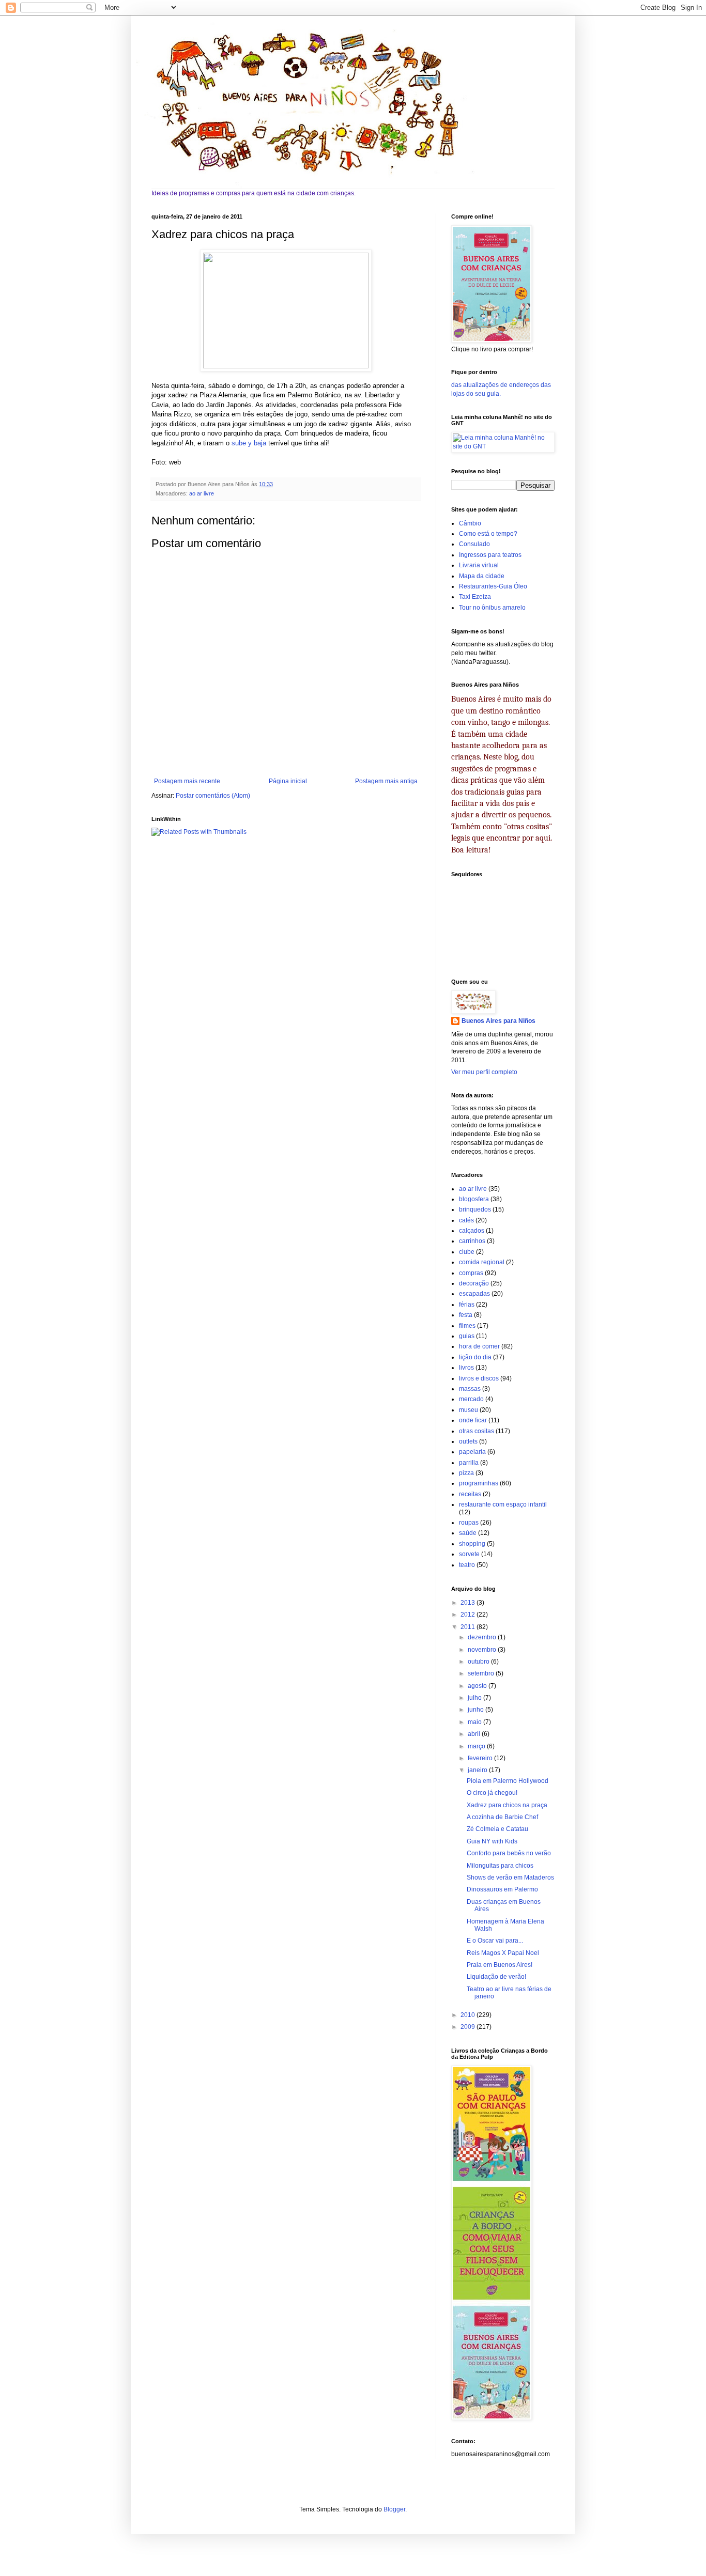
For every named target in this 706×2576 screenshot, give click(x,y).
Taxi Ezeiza (475, 597)
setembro (482, 1673)
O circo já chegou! (492, 1793)
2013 (469, 1603)
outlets (468, 1441)
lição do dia (475, 1357)
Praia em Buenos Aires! (500, 1965)
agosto (478, 1686)
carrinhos (472, 1241)
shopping (472, 1544)
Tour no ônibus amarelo (492, 608)
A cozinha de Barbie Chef (502, 1817)
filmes (467, 1326)
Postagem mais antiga (386, 781)
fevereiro (481, 1758)
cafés (466, 1220)
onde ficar (473, 1420)
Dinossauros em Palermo (502, 1889)
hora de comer (479, 1346)
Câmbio (470, 523)
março (477, 1746)
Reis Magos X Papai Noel (503, 1953)
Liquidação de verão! (496, 1977)
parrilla (469, 1463)
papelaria (472, 1452)
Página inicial (288, 781)
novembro (483, 1650)
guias (467, 1336)
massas (470, 1389)
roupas (469, 1523)
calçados (472, 1231)
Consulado (474, 544)
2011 (469, 1627)
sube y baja (249, 443)
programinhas (479, 1483)
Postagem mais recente (187, 781)
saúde (468, 1533)
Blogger (394, 2509)
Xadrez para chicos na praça (507, 1805)
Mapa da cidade (482, 576)
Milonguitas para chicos (500, 1866)
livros (466, 1368)
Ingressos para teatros (490, 555)
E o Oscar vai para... (495, 1941)
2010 (469, 2015)
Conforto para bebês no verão (509, 1853)
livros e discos (479, 1378)
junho (477, 1710)
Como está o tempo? (488, 534)
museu (469, 1410)
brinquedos (475, 1209)
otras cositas (477, 1431)
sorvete (469, 1554)
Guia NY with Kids (492, 1841)
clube (467, 1252)
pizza (466, 1473)
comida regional (482, 1262)
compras (471, 1273)
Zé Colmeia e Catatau (497, 1829)
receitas (470, 1494)
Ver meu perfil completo (484, 1072)
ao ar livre (202, 493)
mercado (471, 1399)
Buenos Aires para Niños (498, 1021)
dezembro (483, 1637)
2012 (469, 1615)
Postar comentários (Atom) (213, 796)
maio (475, 1722)
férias (467, 1305)
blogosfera (474, 1199)
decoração (474, 1283)
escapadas (474, 1294)
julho (475, 1698)
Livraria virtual (479, 565)
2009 (469, 2027)
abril (475, 1734)
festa (466, 1315)
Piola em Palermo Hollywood (508, 1781)
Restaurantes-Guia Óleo (493, 586)
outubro (479, 1662)
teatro (467, 1565)
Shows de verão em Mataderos (510, 1877)
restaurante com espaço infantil (503, 1504)
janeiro (478, 1770)
